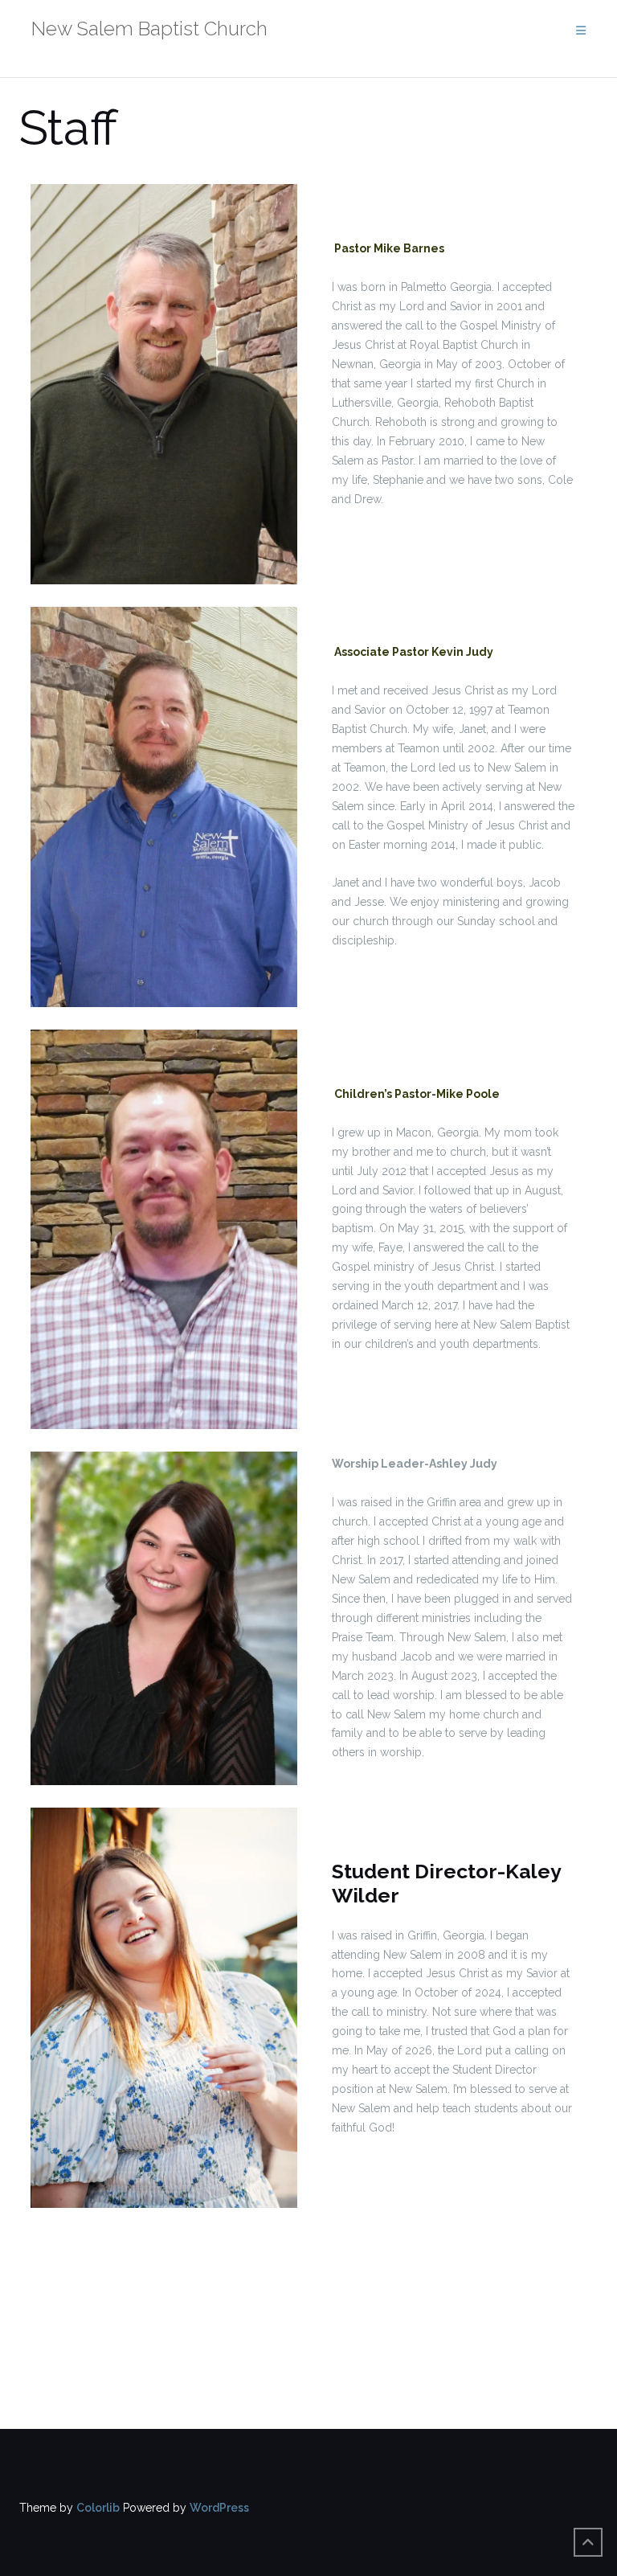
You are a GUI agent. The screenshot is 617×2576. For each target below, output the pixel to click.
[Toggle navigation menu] (581, 31)
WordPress (219, 2508)
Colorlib (98, 2508)
